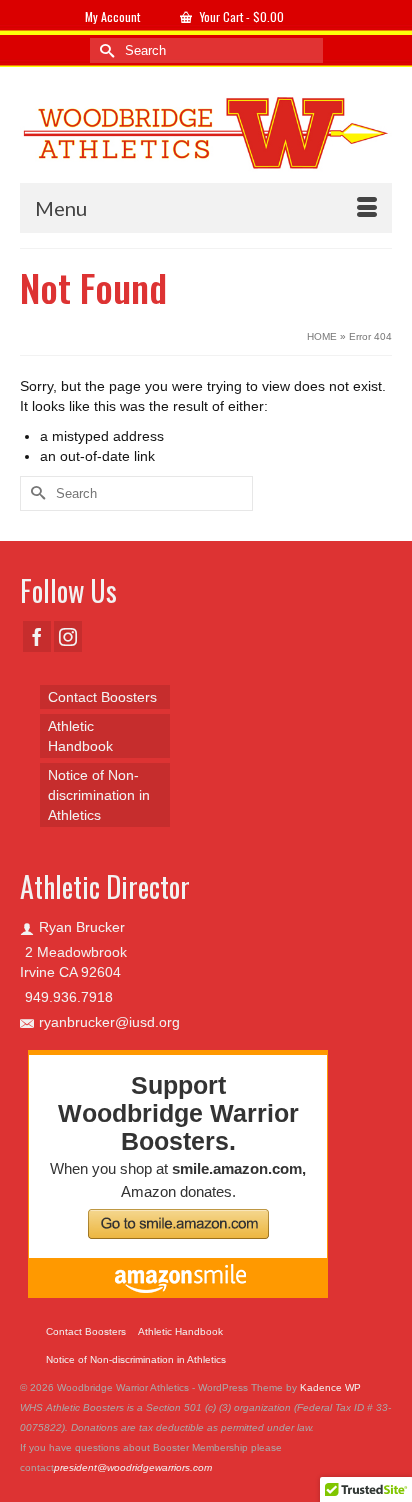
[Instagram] (68, 636)
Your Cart (240, 16)
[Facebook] (37, 636)
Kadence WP (330, 1387)
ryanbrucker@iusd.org (109, 1022)
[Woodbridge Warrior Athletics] (206, 132)
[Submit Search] (105, 50)
